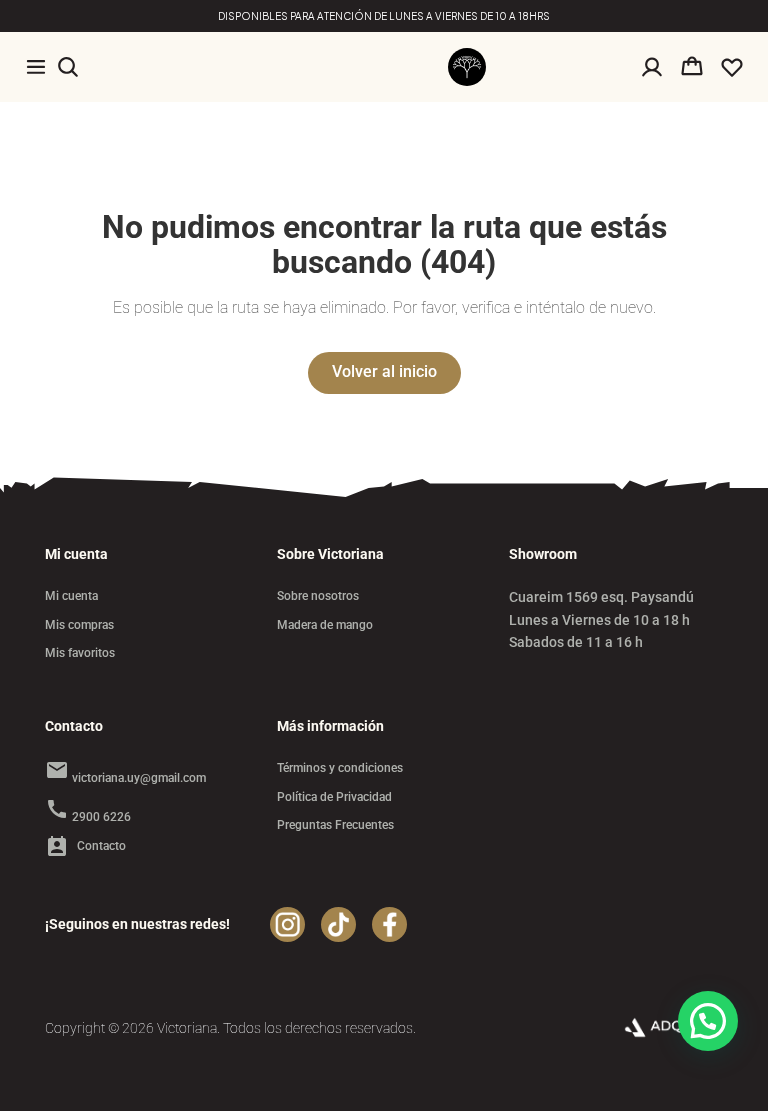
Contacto (85, 847)
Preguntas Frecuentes (335, 825)
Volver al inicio (384, 371)
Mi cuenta (71, 596)
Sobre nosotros (318, 596)
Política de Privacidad (334, 797)
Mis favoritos (80, 653)
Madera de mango (325, 625)
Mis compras (79, 625)
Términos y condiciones (340, 768)
